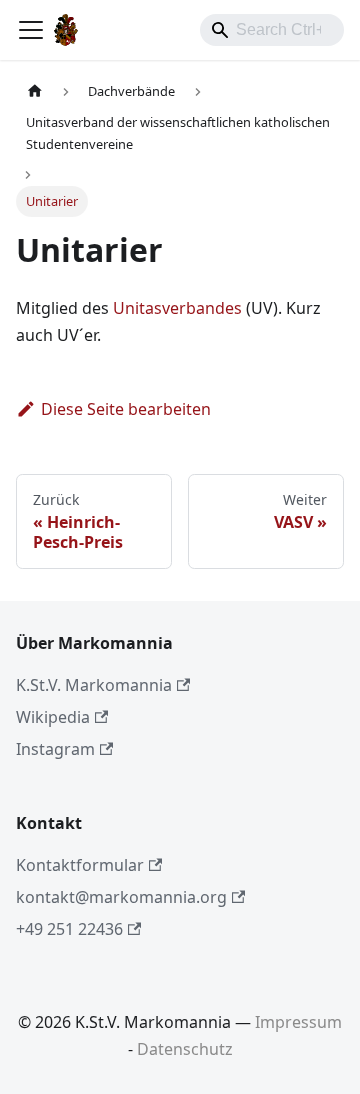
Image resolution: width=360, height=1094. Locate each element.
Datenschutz (185, 1049)
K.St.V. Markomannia (94, 685)
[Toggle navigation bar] (31, 30)
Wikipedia (53, 717)
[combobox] (272, 30)
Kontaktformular (80, 865)
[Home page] (35, 91)
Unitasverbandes (177, 308)
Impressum (298, 1022)
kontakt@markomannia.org (121, 897)
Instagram (55, 749)
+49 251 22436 (69, 929)
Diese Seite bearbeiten (126, 409)
